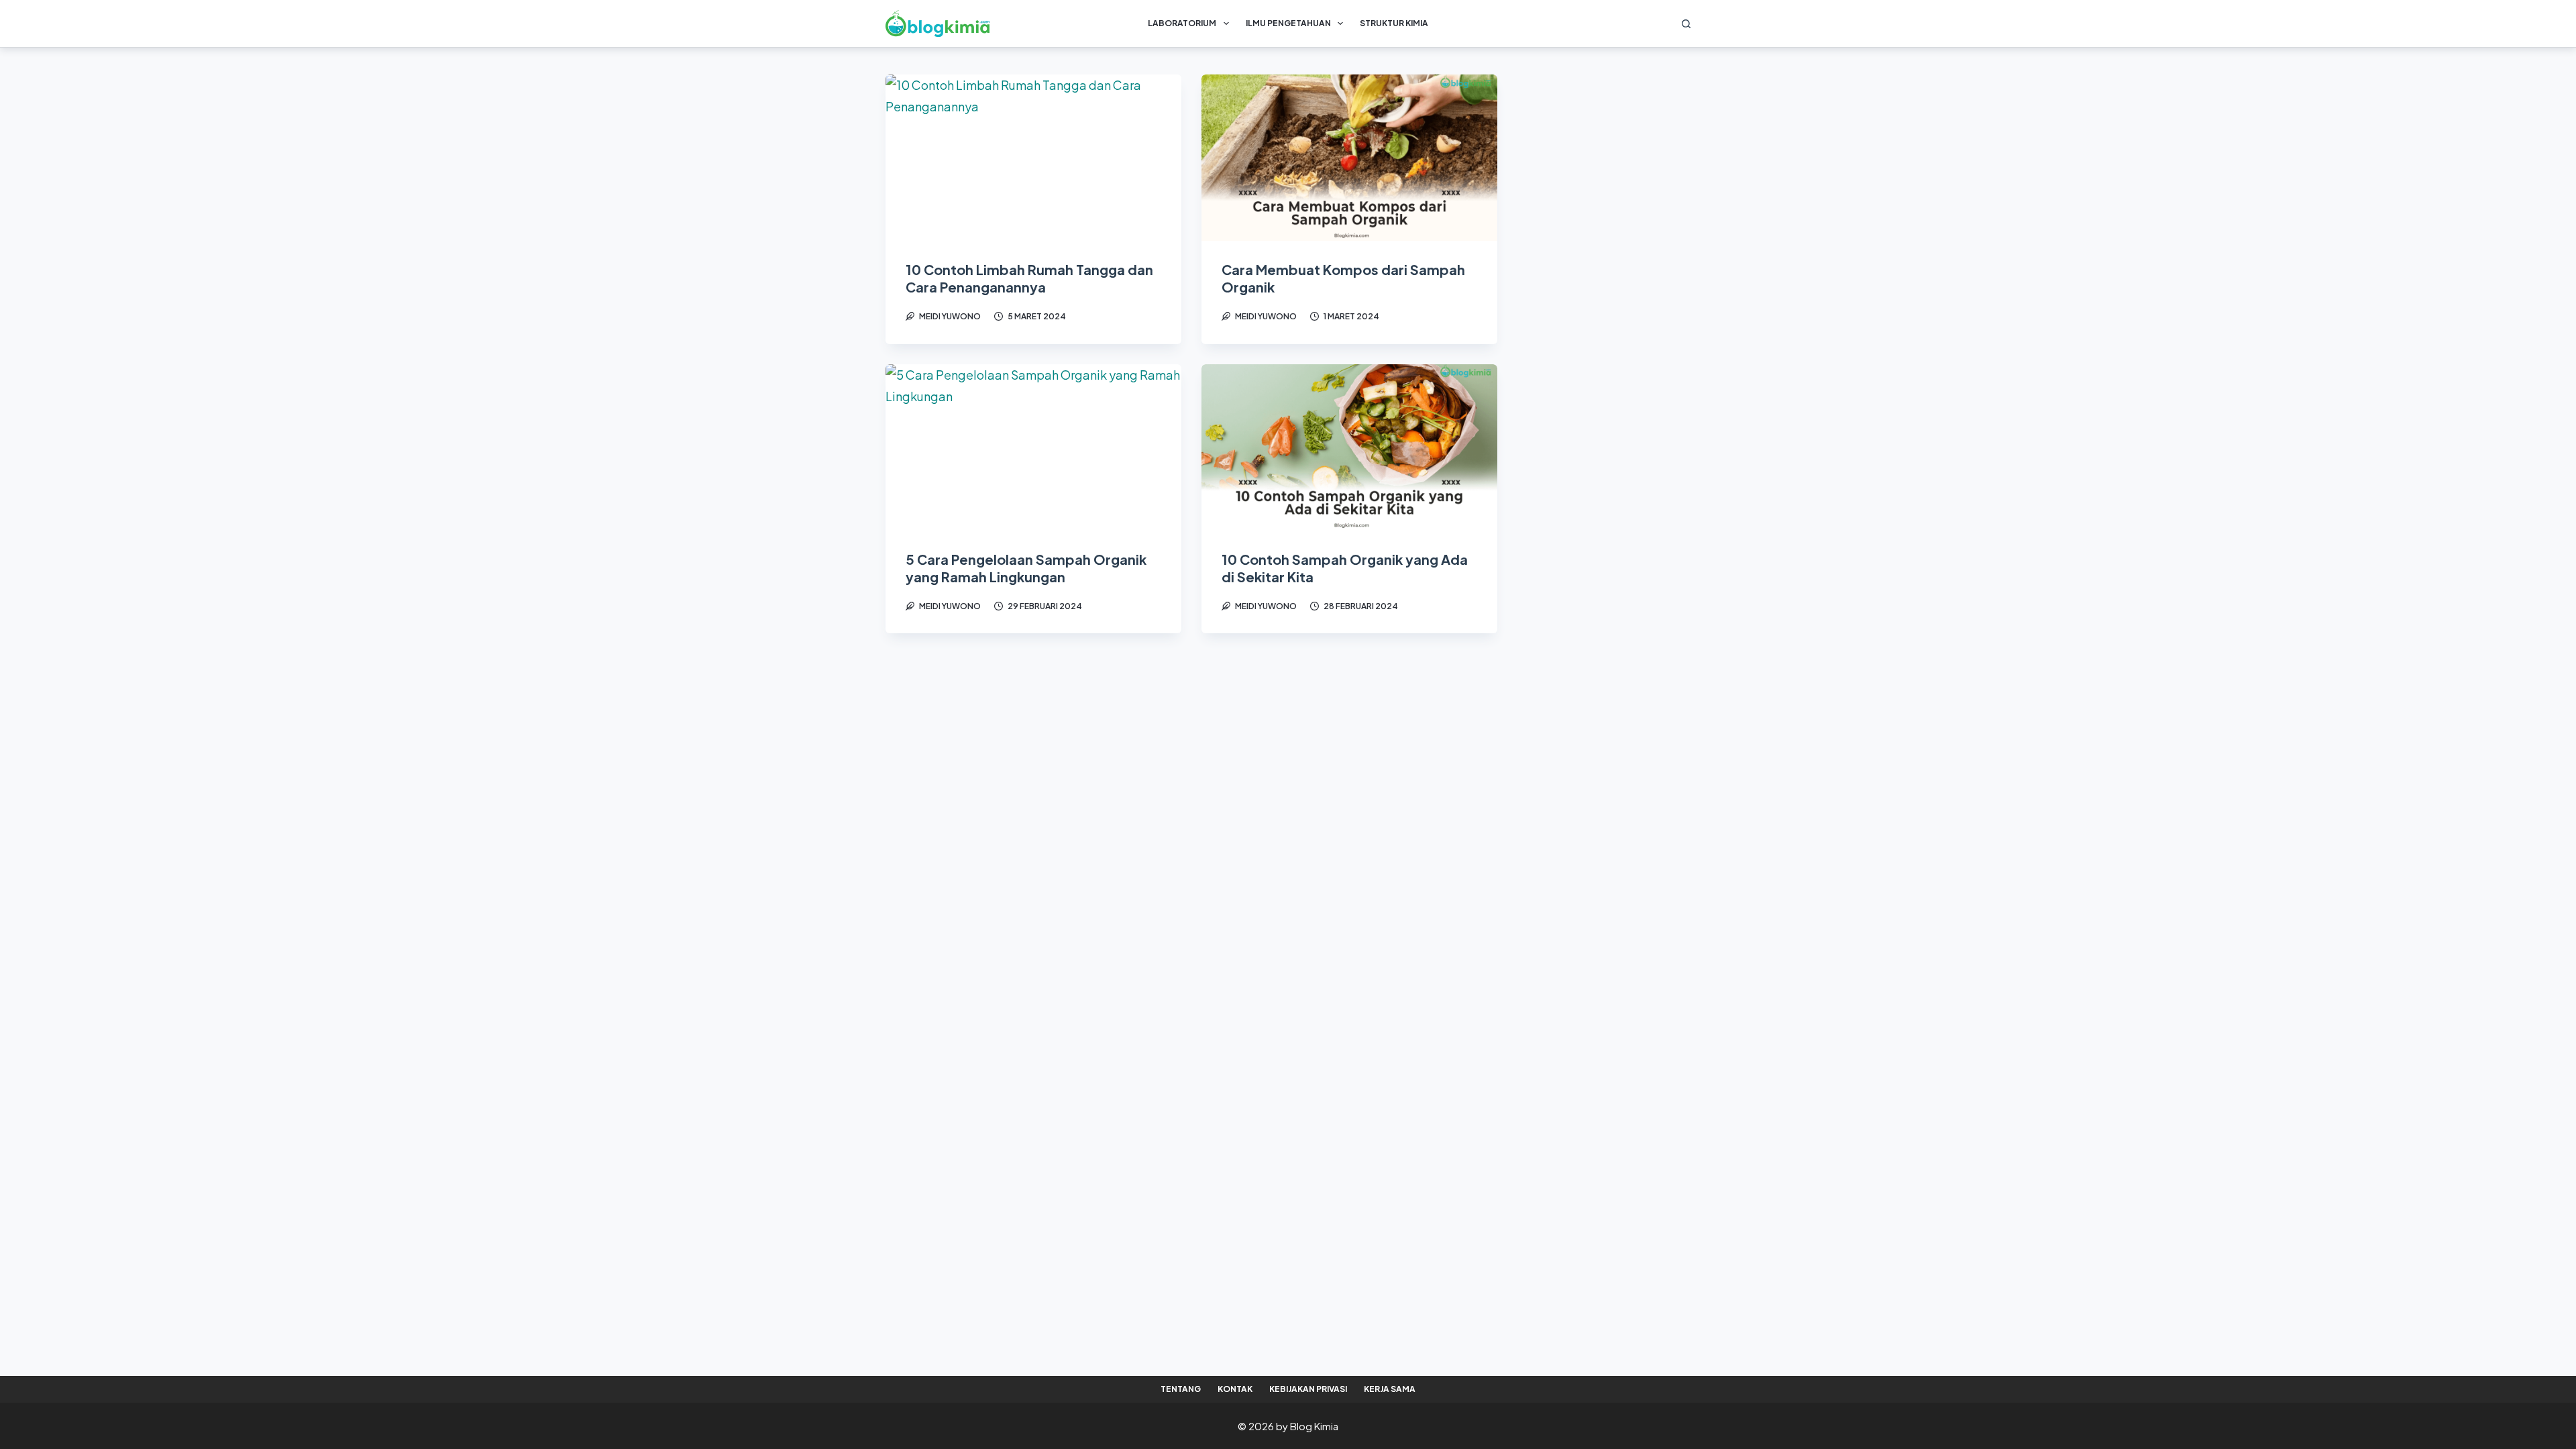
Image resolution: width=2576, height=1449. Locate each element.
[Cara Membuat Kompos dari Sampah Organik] (1349, 158)
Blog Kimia (1314, 1426)
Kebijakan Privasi (1308, 1389)
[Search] (1686, 24)
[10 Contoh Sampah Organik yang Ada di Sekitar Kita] (1349, 447)
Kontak (1235, 1389)
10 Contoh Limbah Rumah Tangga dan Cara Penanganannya (1029, 278)
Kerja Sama (1390, 1389)
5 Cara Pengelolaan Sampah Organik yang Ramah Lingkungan (1026, 568)
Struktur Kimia (1394, 23)
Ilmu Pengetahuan (1288, 23)
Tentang (1181, 1389)
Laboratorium (1182, 23)
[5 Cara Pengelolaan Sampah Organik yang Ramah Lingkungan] (1033, 447)
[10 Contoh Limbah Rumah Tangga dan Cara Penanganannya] (1033, 158)
